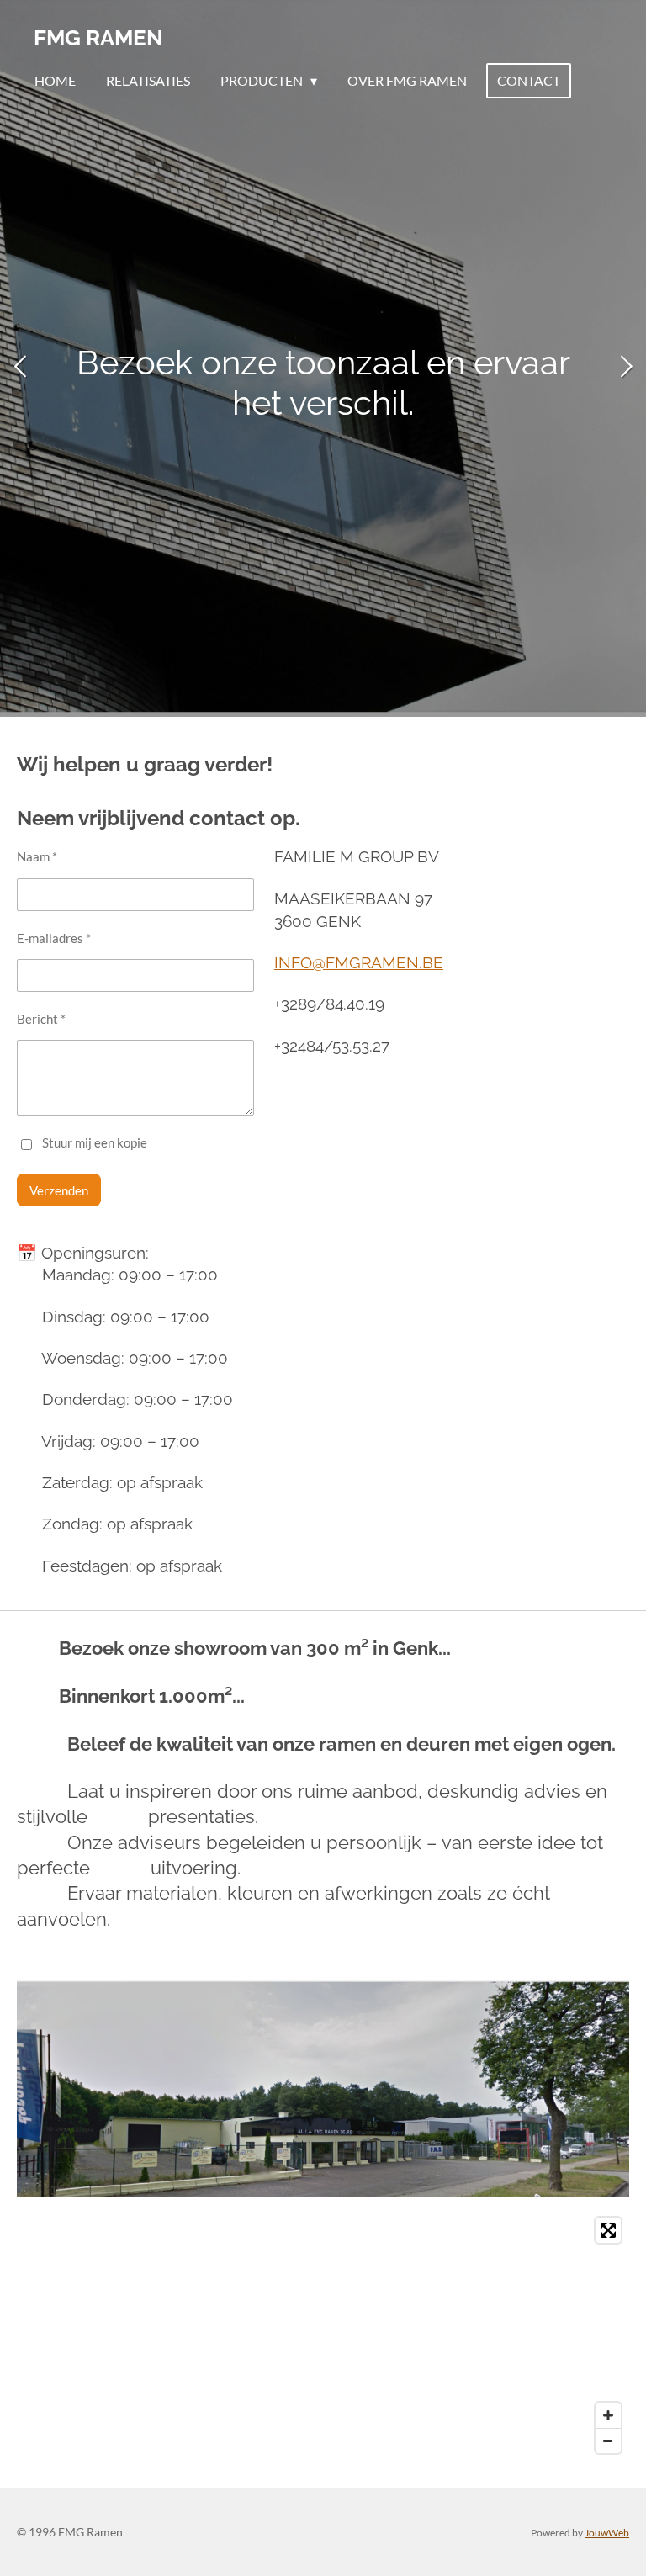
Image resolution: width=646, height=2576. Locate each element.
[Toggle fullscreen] (608, 2230)
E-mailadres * (54, 938)
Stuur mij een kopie (95, 1143)
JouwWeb (607, 2532)
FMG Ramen (98, 38)
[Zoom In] (608, 2415)
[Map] (323, 2335)
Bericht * (41, 1019)
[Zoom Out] (608, 2441)
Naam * (37, 856)
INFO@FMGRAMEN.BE (359, 962)
